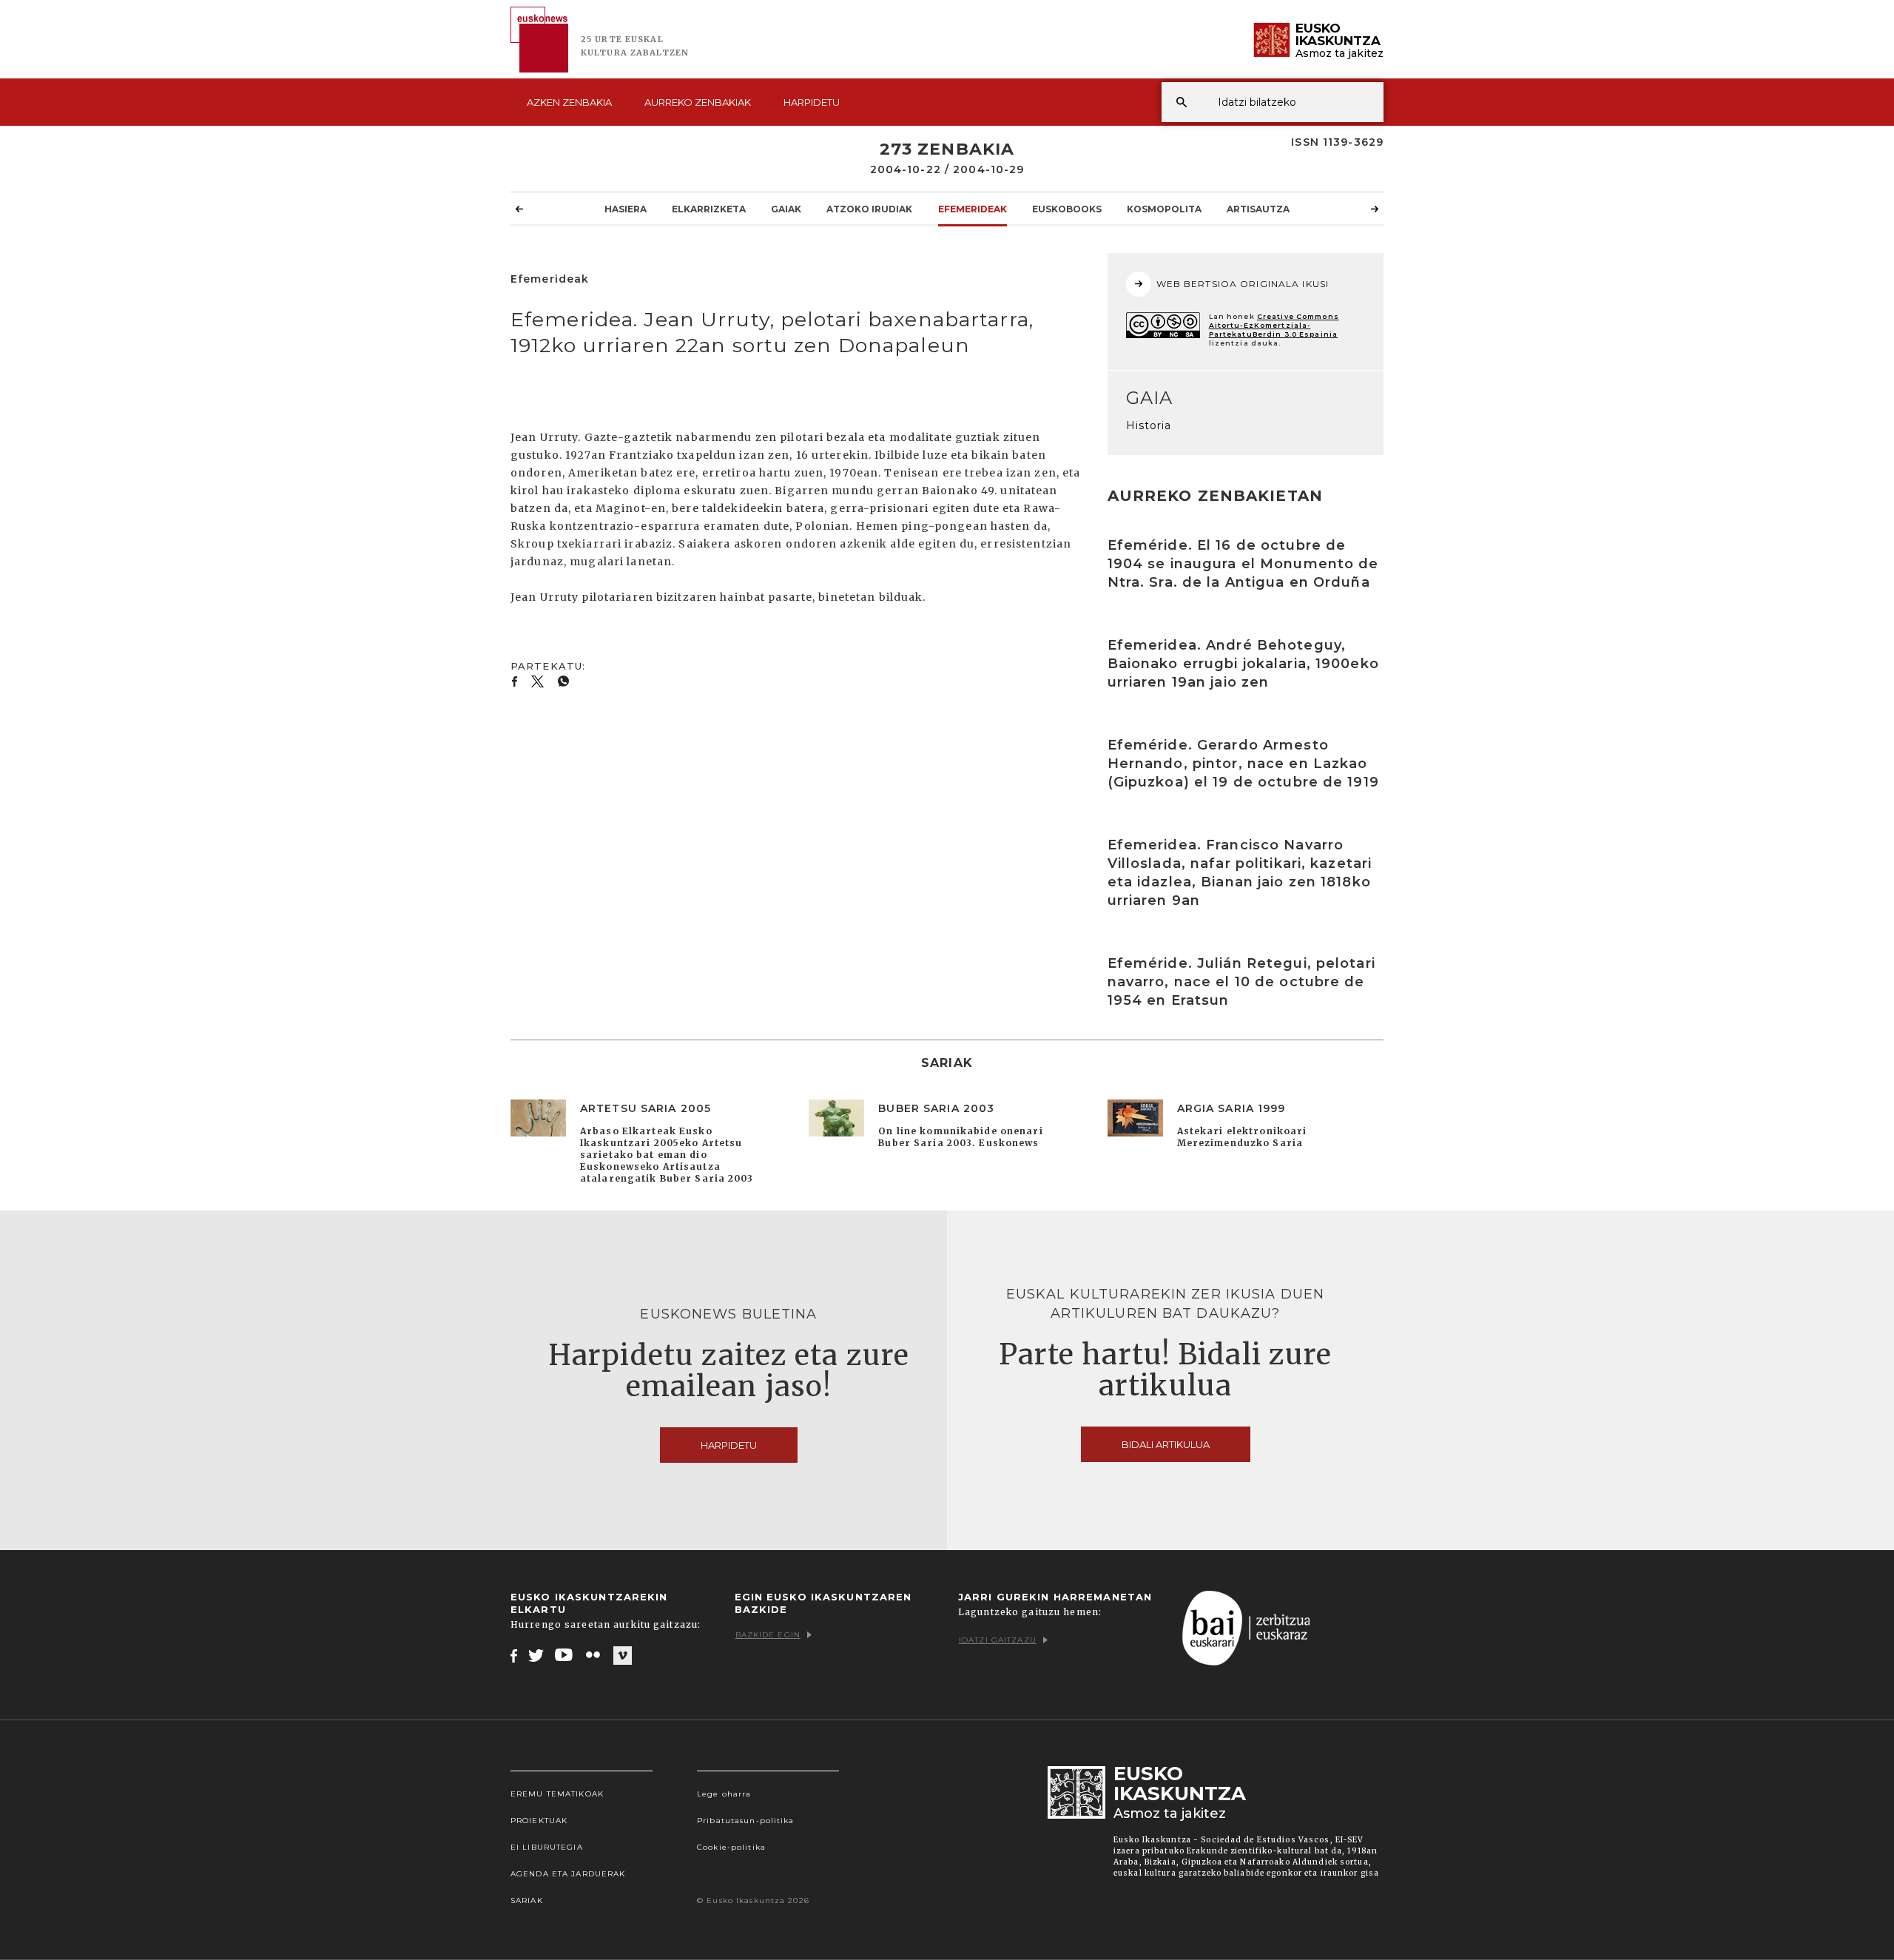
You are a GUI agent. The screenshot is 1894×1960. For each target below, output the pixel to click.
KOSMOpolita (1164, 209)
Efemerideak (973, 209)
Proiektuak (539, 1821)
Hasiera (626, 209)
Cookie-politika (731, 1847)
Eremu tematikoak (557, 1794)
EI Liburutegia (547, 1847)
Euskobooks (1067, 209)
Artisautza (1258, 209)
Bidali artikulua (1166, 1444)
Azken (569, 102)
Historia (1149, 425)
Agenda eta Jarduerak (568, 1874)
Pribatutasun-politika (746, 1821)
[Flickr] (594, 1655)
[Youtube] (565, 1655)
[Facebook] (514, 1655)
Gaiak (786, 209)
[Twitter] (536, 1655)
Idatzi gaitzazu (998, 1640)
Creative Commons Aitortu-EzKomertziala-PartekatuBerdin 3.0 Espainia (1274, 325)
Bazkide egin (768, 1635)
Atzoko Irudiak (869, 209)
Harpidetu (812, 102)
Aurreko (698, 102)
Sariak (527, 1900)
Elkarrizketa (709, 209)
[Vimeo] (623, 1656)
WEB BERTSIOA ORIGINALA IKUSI (1243, 284)
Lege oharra (724, 1794)
